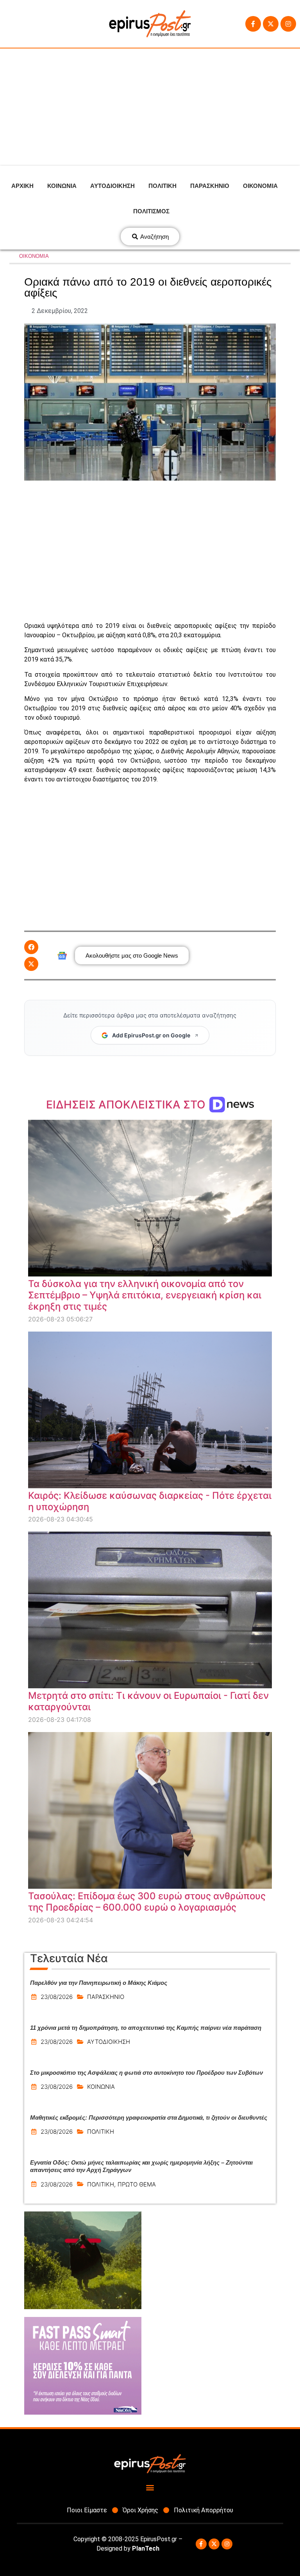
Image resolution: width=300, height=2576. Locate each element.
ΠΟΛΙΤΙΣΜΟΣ (151, 211)
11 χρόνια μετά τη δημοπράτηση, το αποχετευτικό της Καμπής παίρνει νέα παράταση (146, 2028)
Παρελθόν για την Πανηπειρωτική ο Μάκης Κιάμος (99, 1983)
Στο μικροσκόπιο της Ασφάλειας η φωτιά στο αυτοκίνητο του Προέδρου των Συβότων (146, 2073)
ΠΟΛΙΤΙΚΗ (162, 186)
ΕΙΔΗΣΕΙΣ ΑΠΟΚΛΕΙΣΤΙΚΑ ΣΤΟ (127, 1105)
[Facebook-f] (253, 24)
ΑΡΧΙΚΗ (22, 186)
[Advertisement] (150, 107)
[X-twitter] (271, 24)
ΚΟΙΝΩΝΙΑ (62, 186)
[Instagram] (288, 24)
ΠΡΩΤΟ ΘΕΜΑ (137, 2184)
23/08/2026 (57, 1997)
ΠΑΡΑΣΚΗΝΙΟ (210, 186)
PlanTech (146, 2548)
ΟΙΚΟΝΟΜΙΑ (260, 186)
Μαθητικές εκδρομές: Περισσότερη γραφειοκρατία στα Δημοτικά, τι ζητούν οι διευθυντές (149, 2117)
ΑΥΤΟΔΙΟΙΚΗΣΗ (112, 186)
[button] (31, 947)
